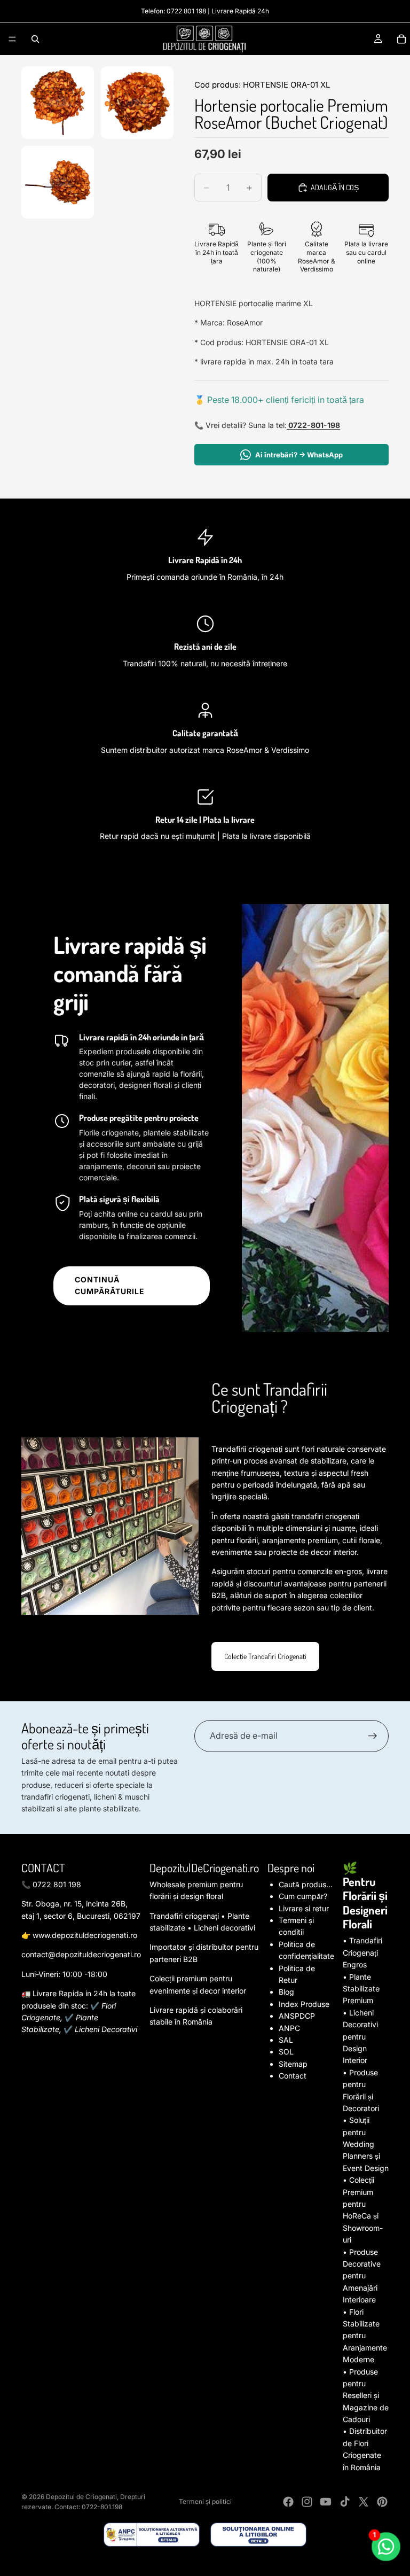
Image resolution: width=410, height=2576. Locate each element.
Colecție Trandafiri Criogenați (265, 1656)
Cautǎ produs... (306, 1884)
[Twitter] (364, 2502)
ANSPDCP (297, 2016)
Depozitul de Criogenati (81, 2497)
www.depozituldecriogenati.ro (85, 1935)
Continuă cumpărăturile (110, 1285)
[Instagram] (307, 2502)
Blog (286, 1992)
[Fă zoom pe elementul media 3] (58, 182)
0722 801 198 (186, 11)
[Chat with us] (386, 2547)
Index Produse (304, 2004)
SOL (286, 2052)
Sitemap (293, 2064)
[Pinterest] (382, 2502)
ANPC (289, 2028)
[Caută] (35, 39)
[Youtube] (326, 2502)
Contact (293, 2076)
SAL (286, 2040)
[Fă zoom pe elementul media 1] (58, 103)
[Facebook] (288, 2502)
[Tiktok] (345, 2502)
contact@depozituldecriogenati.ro (81, 1954)
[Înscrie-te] (373, 1736)
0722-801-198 (313, 425)
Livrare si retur (304, 1908)
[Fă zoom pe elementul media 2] (137, 103)
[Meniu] (12, 39)
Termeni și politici (205, 2501)
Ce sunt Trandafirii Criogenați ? (269, 1398)
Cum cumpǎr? (303, 1896)
